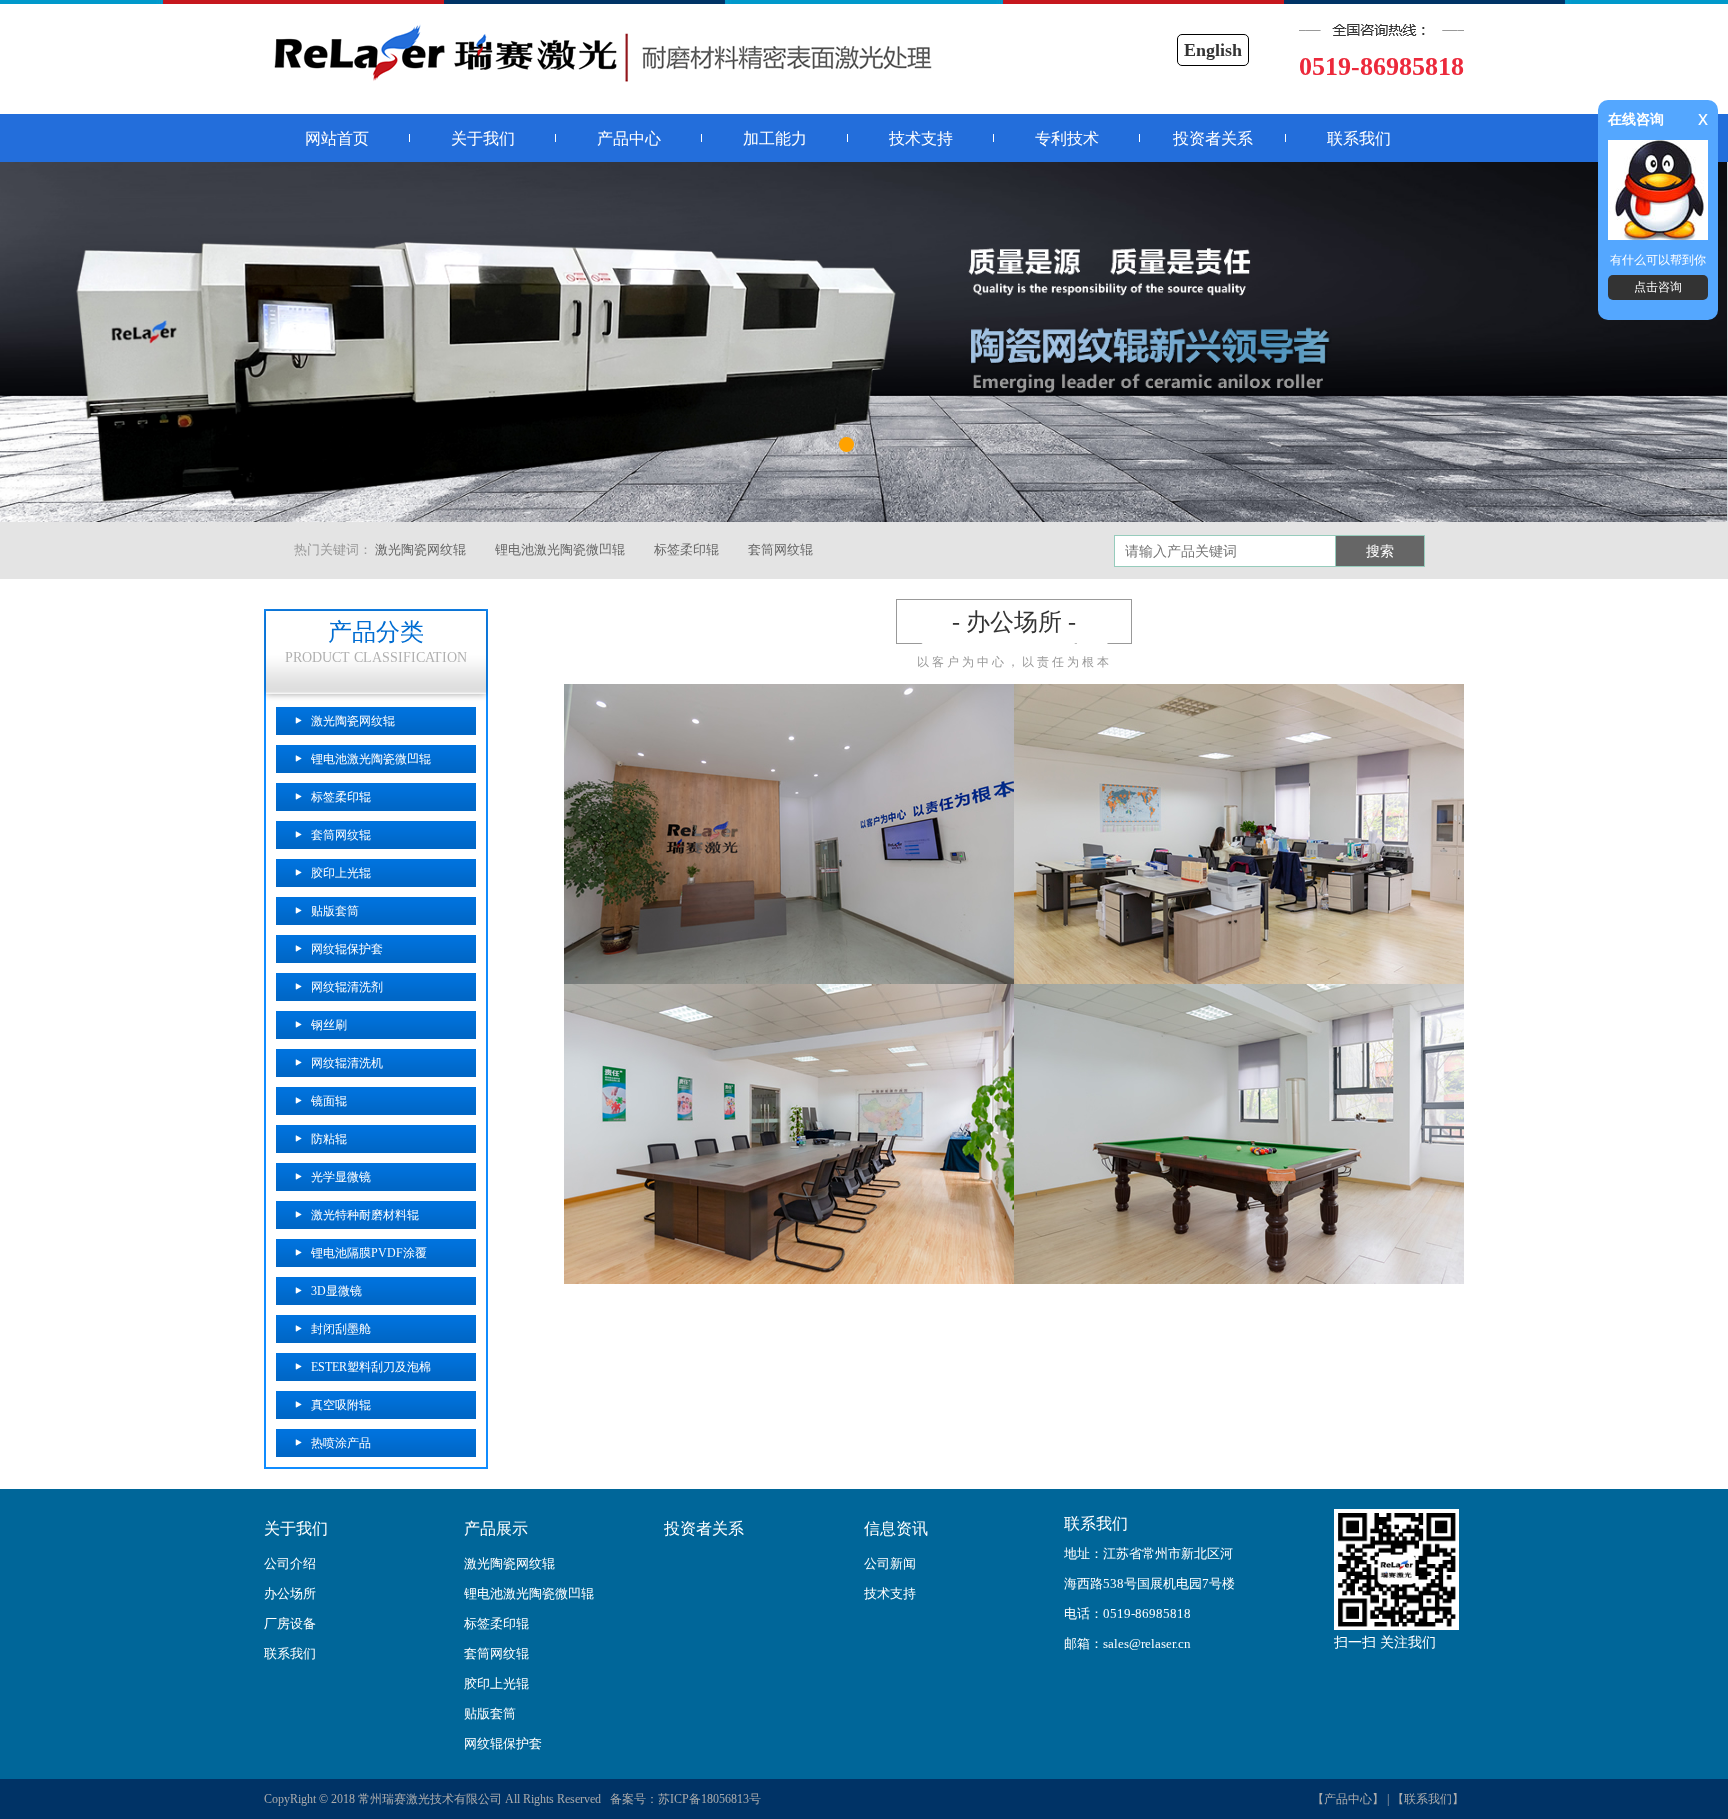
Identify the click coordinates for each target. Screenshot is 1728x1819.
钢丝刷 (329, 1025)
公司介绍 (290, 1563)
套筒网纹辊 (780, 549)
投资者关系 (1213, 138)
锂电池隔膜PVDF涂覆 (369, 1253)
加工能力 (775, 138)
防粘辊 (329, 1139)
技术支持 (921, 138)
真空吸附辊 (341, 1405)
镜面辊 (329, 1101)
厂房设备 (290, 1623)
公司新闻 (890, 1563)
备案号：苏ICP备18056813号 (682, 1799)
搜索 (1380, 551)
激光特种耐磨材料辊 (365, 1215)
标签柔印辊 (686, 549)
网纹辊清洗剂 (347, 987)
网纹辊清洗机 (347, 1063)
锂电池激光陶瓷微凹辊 (560, 549)
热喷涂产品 (341, 1443)
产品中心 (629, 138)
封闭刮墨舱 (341, 1329)
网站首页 (337, 138)
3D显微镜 (336, 1291)
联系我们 (1359, 138)
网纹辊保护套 (347, 949)
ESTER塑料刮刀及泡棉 (371, 1367)
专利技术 (1067, 138)
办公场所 (290, 1593)
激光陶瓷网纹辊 (420, 549)
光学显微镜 (341, 1177)
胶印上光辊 (341, 873)
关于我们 (483, 138)
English (1213, 50)
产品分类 (376, 632)
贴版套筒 (335, 911)
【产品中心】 (1348, 1799)
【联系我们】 (1428, 1799)
